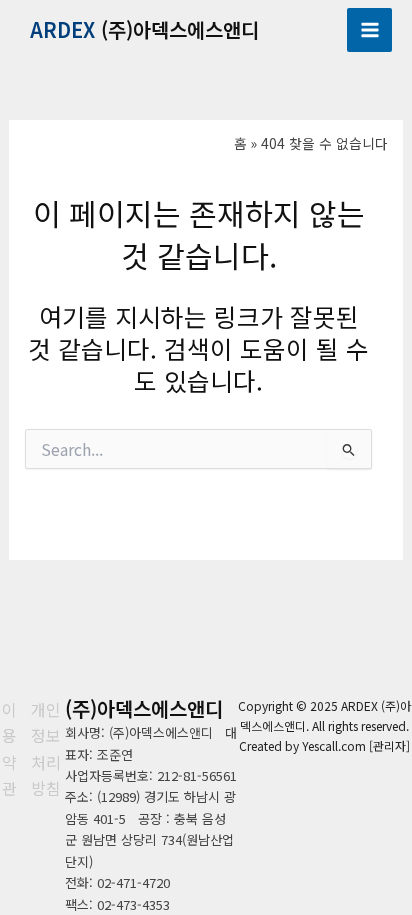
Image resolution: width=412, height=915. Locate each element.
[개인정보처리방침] (46, 749)
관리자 (389, 745)
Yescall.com (334, 745)
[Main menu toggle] (369, 30)
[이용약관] (9, 749)
